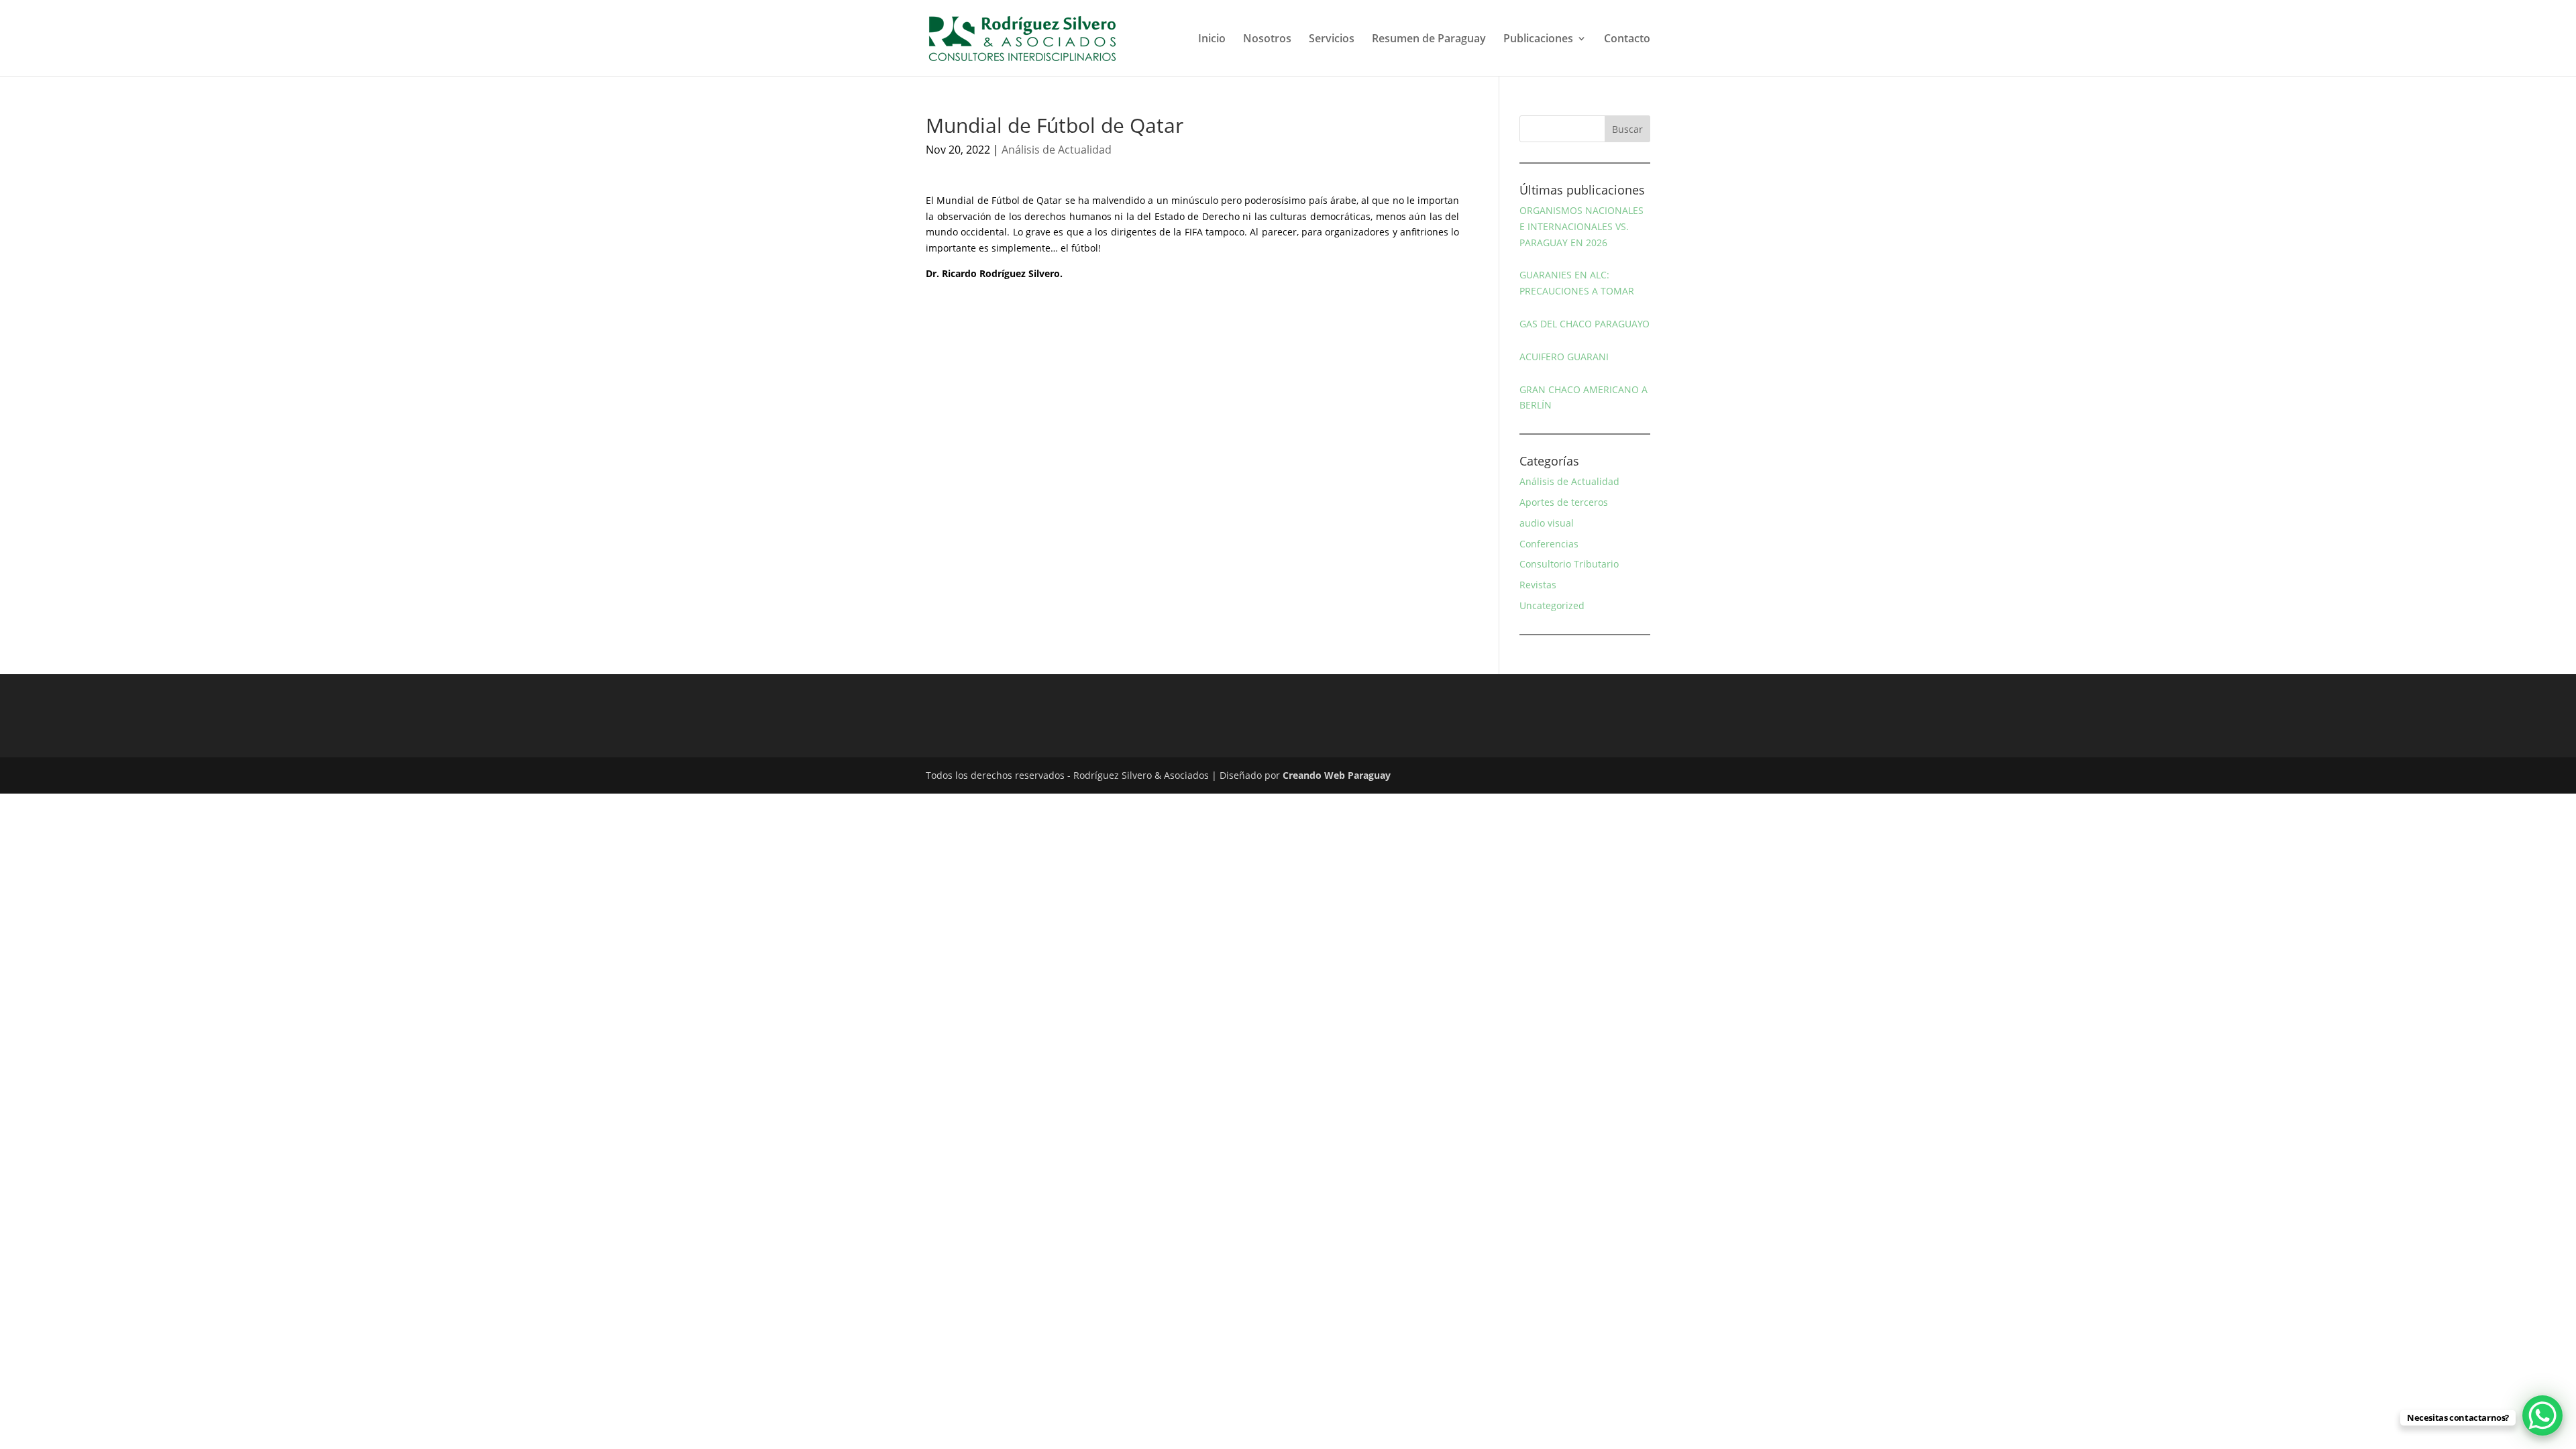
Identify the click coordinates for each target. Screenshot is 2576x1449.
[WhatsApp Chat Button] (2542, 1415)
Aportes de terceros (1564, 502)
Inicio (1212, 40)
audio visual (1547, 523)
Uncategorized (1552, 605)
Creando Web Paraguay (1337, 775)
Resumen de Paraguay (1429, 40)
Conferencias (1549, 544)
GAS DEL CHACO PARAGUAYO (1585, 324)
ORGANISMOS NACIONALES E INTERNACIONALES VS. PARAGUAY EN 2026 (1581, 226)
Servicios (1332, 40)
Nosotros (1267, 40)
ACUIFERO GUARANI (1564, 357)
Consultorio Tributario (1569, 564)
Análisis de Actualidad (1057, 150)
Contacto (1627, 40)
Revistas (1538, 585)
